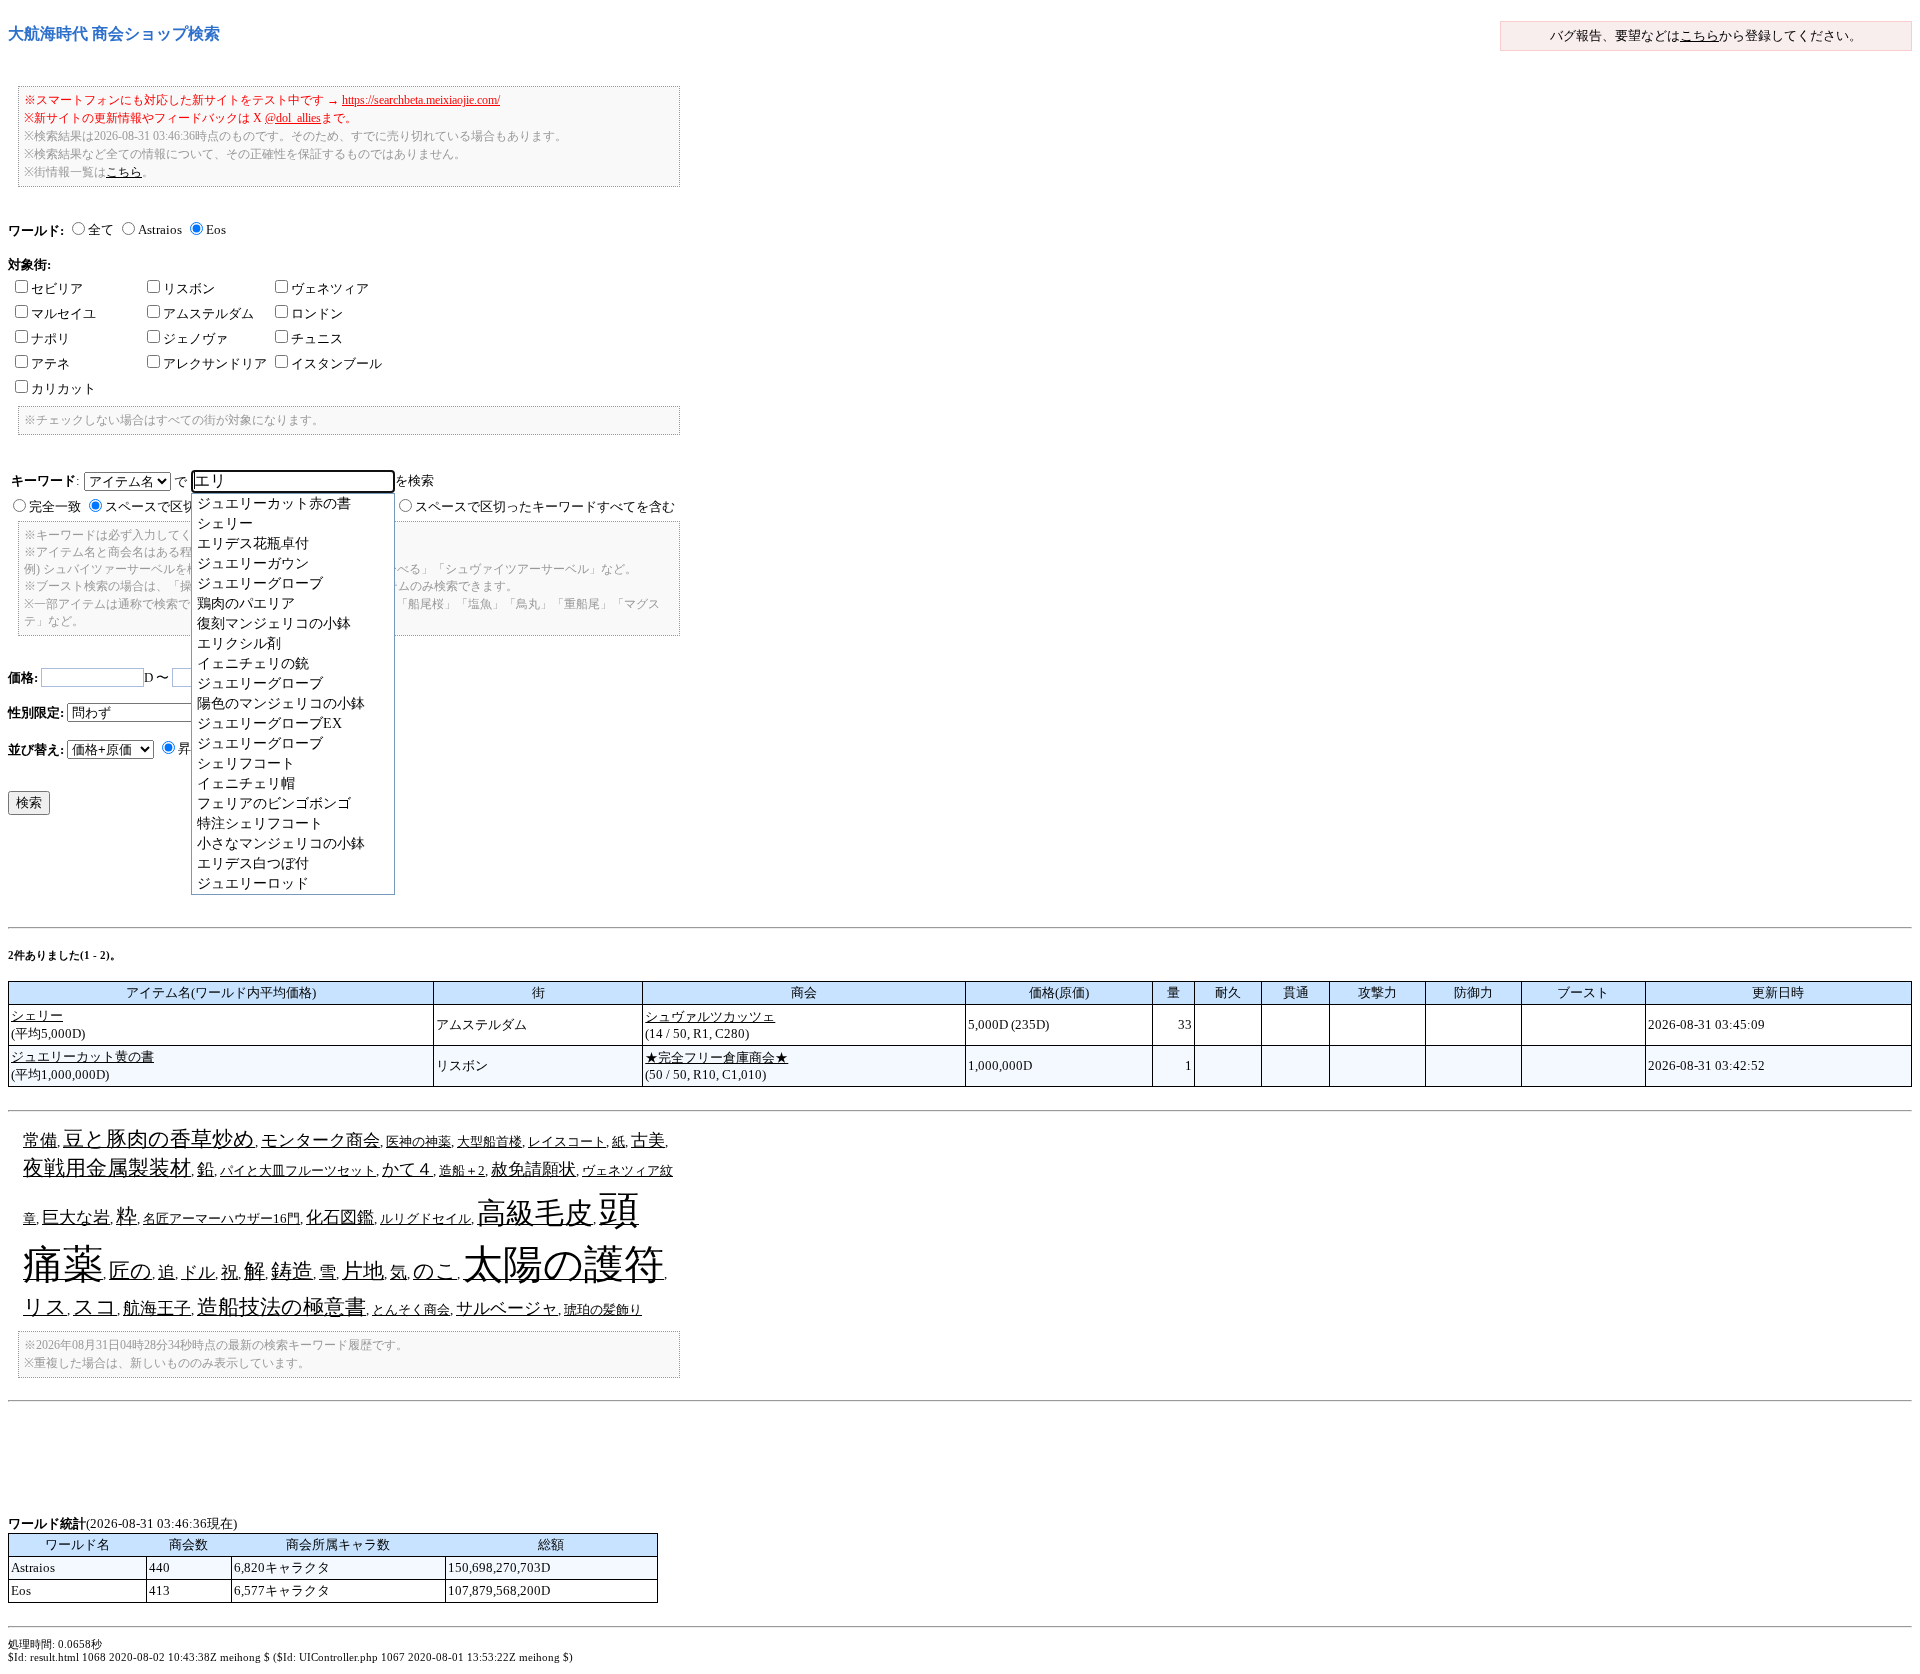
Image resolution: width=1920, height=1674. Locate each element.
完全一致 (55, 506)
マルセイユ (63, 313)
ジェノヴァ (195, 338)
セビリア (57, 288)
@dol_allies (293, 118)
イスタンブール (336, 363)
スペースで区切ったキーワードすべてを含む (545, 506)
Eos (216, 229)
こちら (1699, 35)
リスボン (189, 288)
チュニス (317, 338)
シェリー (37, 1015)
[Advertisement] (372, 1470)
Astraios (160, 229)
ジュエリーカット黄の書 (82, 1056)
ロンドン (317, 313)
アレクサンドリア (215, 363)
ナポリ (50, 338)
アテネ (50, 363)
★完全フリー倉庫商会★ (716, 1057)
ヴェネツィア (330, 288)
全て (101, 229)
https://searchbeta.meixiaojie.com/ (421, 100)
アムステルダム (208, 313)
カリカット (63, 388)
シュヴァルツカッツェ (710, 1016)
